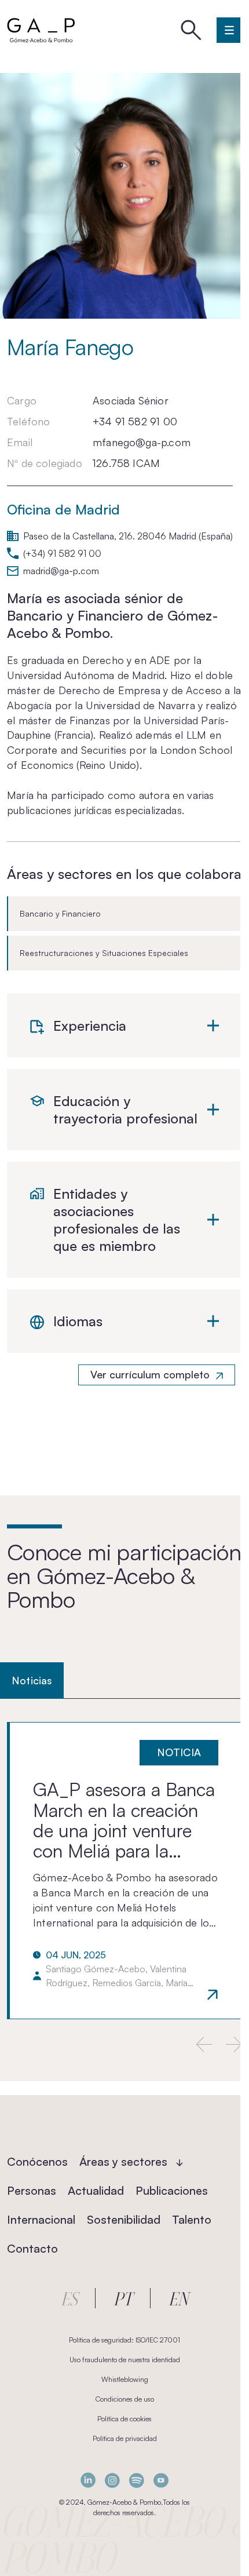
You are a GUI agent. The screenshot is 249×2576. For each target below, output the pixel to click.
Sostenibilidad (124, 2219)
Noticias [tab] (32, 1680)
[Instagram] (112, 2480)
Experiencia (90, 1026)
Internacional (41, 2219)
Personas (32, 2190)
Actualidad (96, 2190)
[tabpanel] (124, 1870)
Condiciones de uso (125, 2399)
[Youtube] (161, 2480)
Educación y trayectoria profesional (125, 1110)
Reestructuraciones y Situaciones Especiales (104, 953)
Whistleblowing (125, 2379)
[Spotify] (137, 2480)
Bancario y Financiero (60, 913)
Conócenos (37, 2161)
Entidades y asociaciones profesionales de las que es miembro (117, 1220)
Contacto (32, 2248)
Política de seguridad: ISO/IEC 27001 (124, 2340)
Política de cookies (124, 2419)
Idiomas (78, 1321)
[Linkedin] (88, 2480)
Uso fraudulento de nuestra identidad (125, 2360)
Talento (192, 2219)
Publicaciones (172, 2190)
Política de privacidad (125, 2438)
